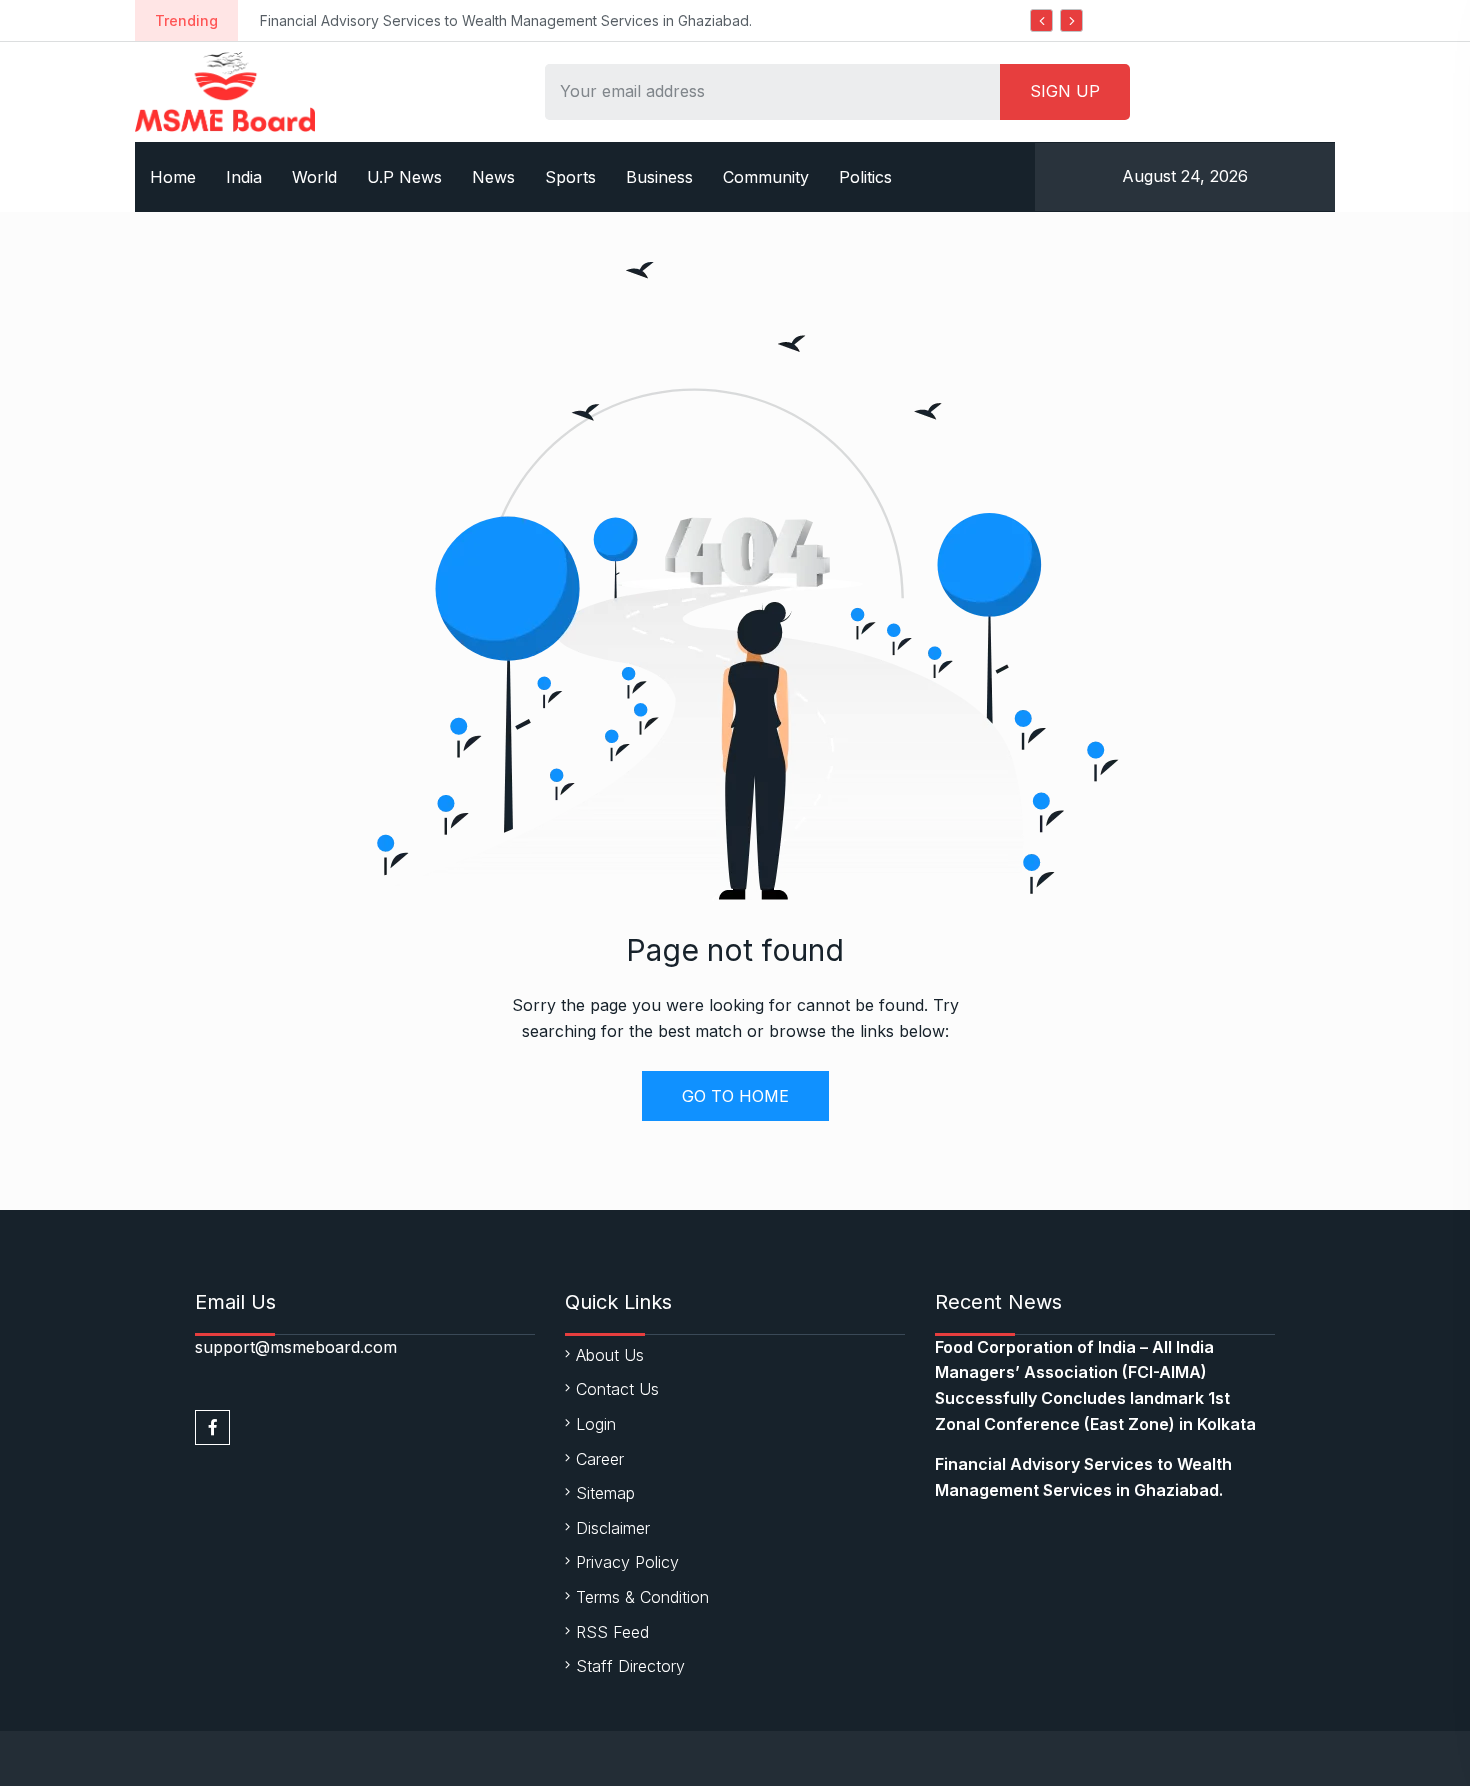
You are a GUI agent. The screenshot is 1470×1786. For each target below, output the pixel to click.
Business (659, 177)
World (314, 177)
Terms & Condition (642, 1597)
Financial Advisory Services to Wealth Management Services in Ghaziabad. (506, 20)
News (493, 177)
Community (766, 177)
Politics (865, 177)
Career (600, 1459)
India (244, 177)
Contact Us (617, 1389)
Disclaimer (613, 1528)
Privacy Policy (627, 1562)
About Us (610, 1355)
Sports (570, 177)
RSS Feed (612, 1632)
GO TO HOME (735, 1096)
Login (596, 1424)
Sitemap (605, 1493)
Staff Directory (630, 1666)
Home (173, 177)
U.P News (404, 177)
